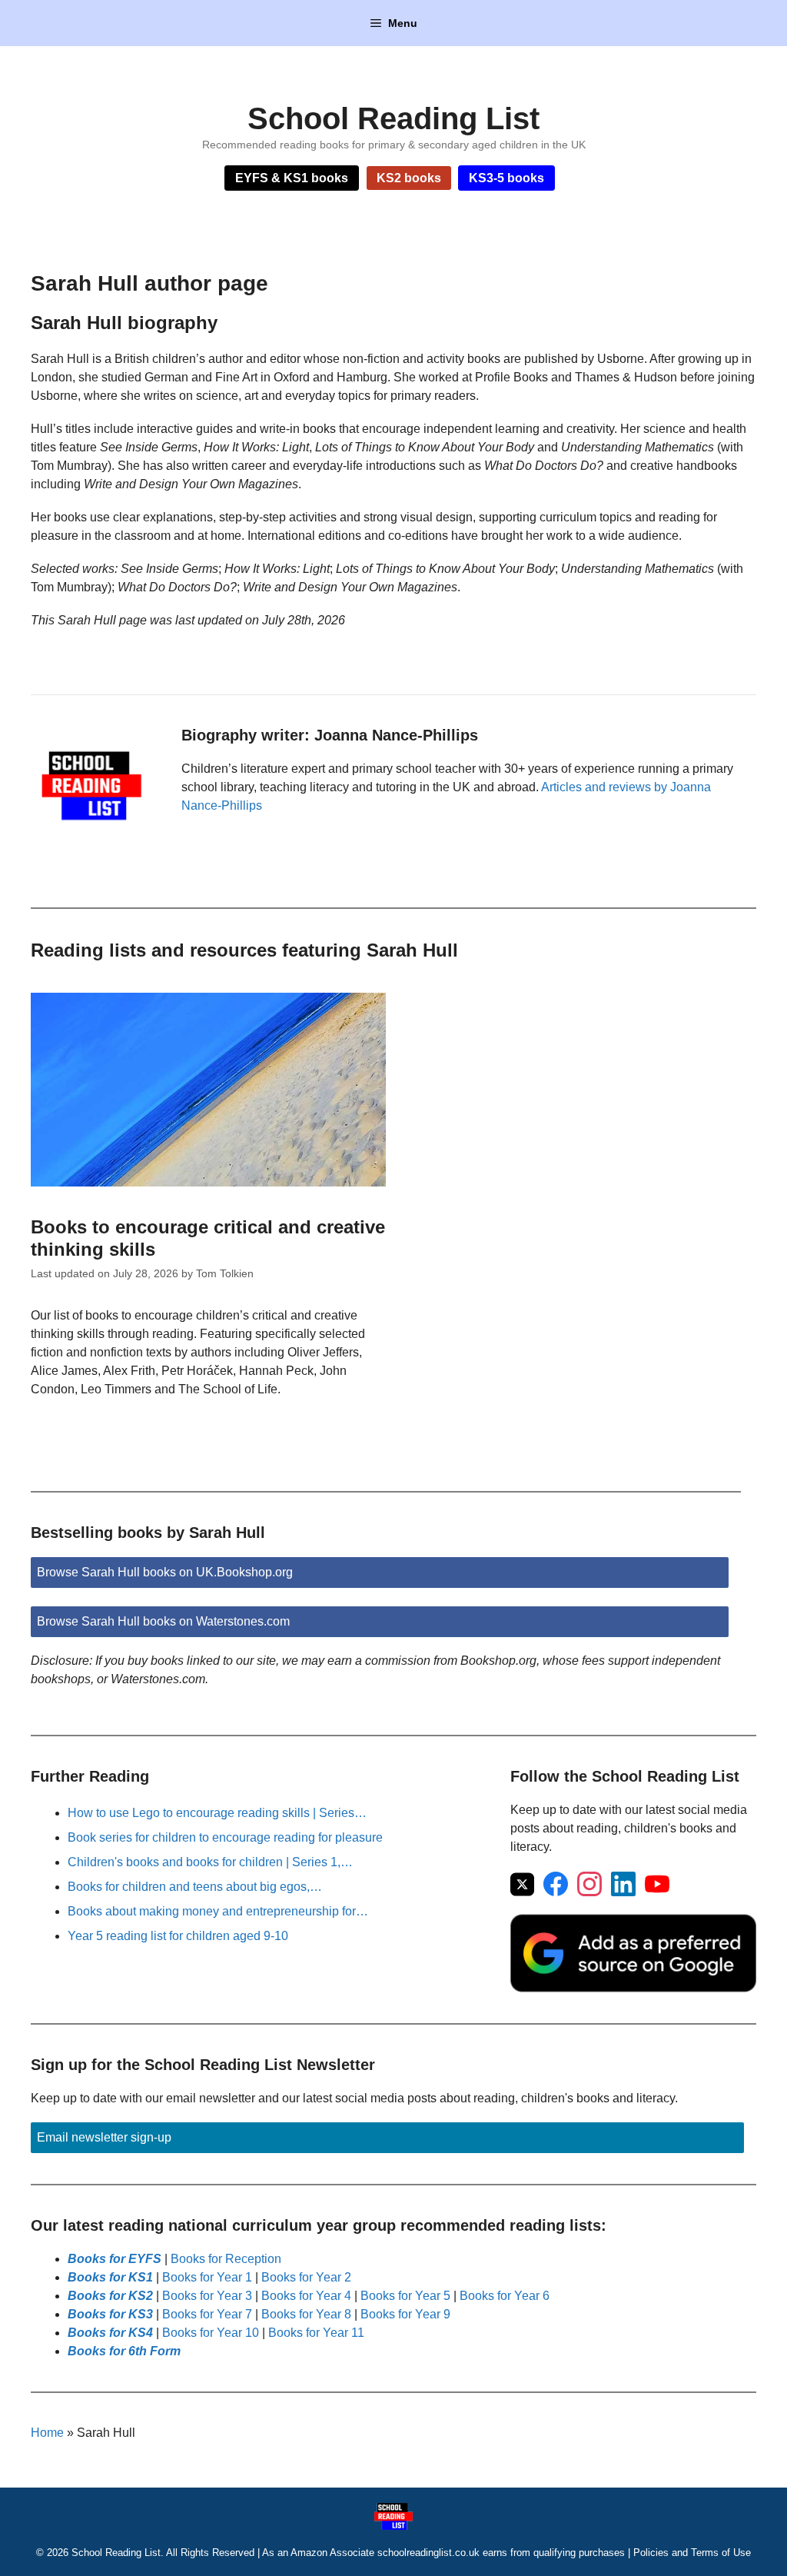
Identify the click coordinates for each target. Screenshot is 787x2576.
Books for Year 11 (316, 2333)
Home (47, 2433)
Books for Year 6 (505, 2296)
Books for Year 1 (207, 2277)
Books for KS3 (110, 2314)
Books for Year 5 (405, 2296)
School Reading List (393, 118)
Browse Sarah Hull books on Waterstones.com (163, 1621)
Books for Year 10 (211, 2333)
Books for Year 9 (405, 2314)
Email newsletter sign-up (104, 2137)
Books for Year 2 (306, 2277)
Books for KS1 (110, 2277)
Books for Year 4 (306, 2296)
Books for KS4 (110, 2333)
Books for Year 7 (207, 2314)
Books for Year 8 (306, 2314)
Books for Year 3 (207, 2296)
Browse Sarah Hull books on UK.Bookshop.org (165, 1572)
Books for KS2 (110, 2296)
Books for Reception (226, 2259)
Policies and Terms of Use (692, 2553)
